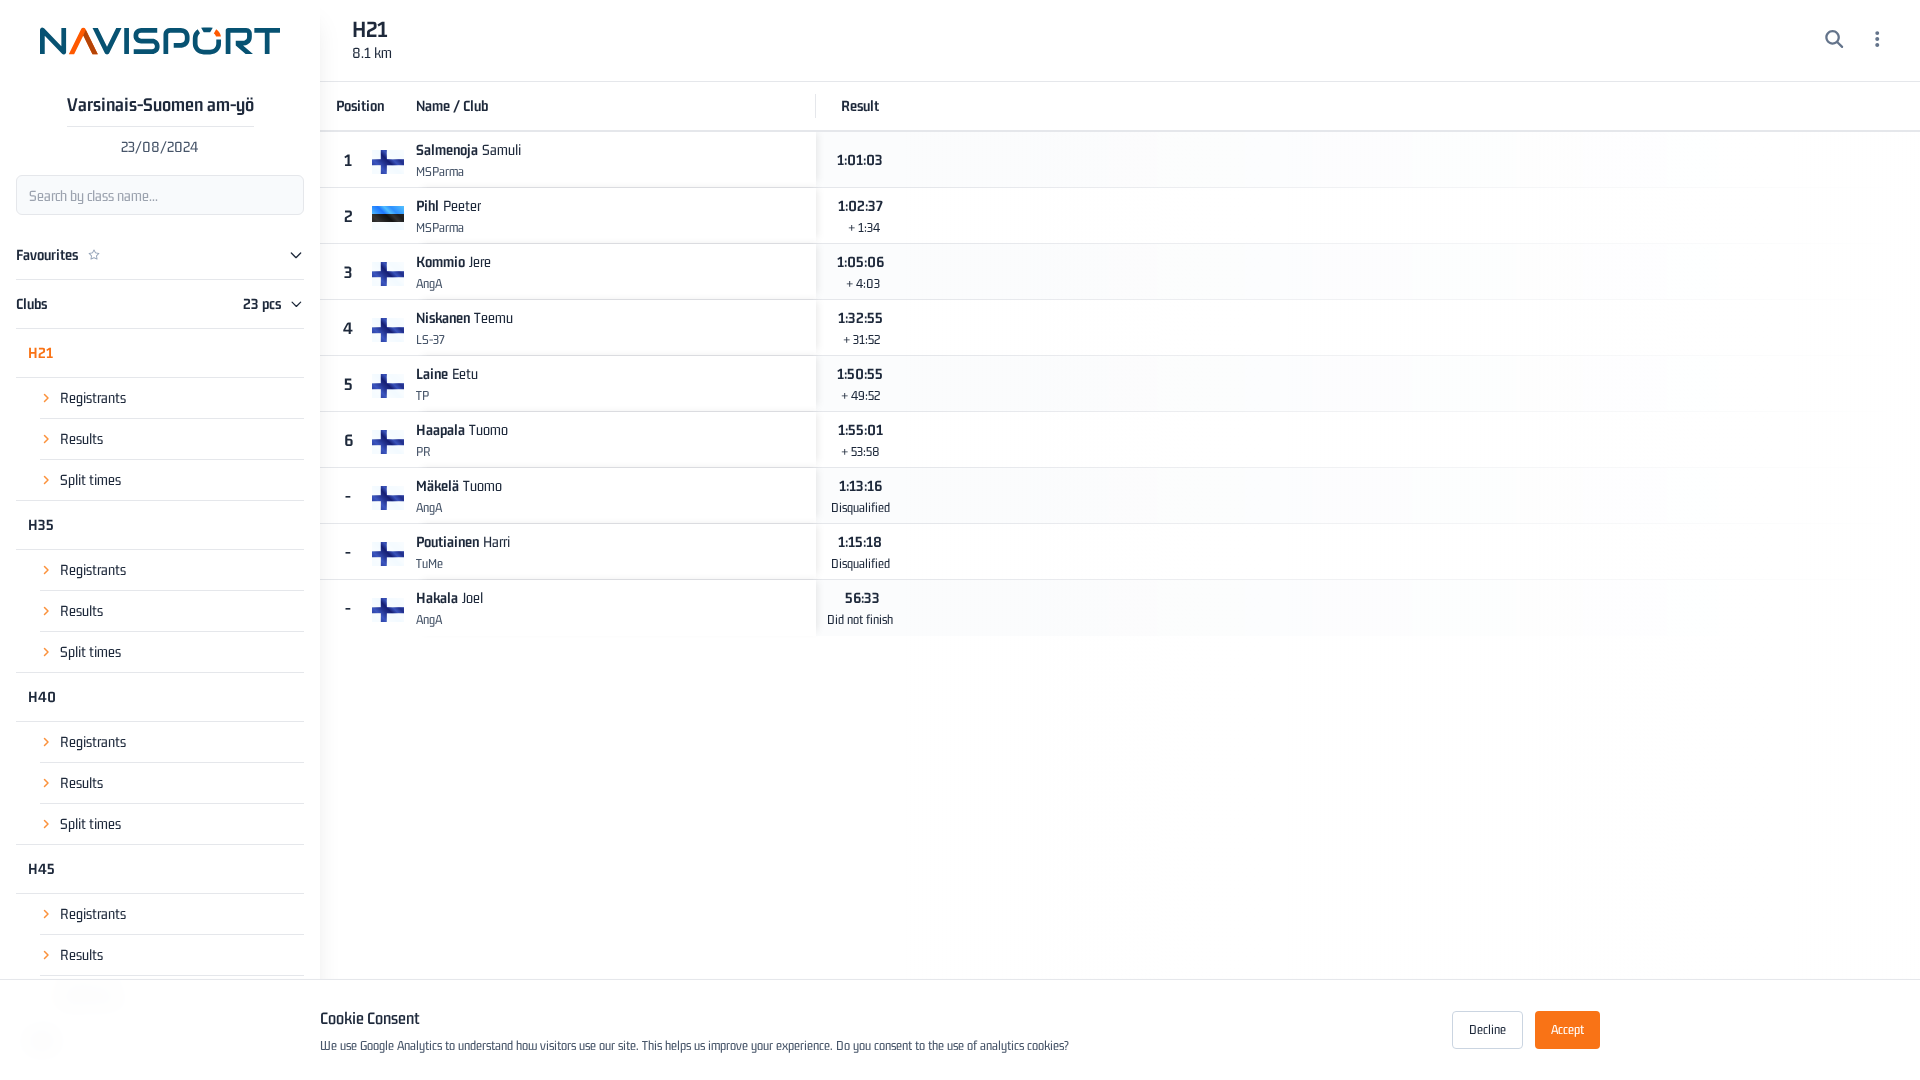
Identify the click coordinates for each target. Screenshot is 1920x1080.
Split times (90, 479)
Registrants (93, 397)
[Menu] (1877, 41)
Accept (1567, 1029)
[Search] (1834, 41)
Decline (1487, 1029)
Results (81, 438)
